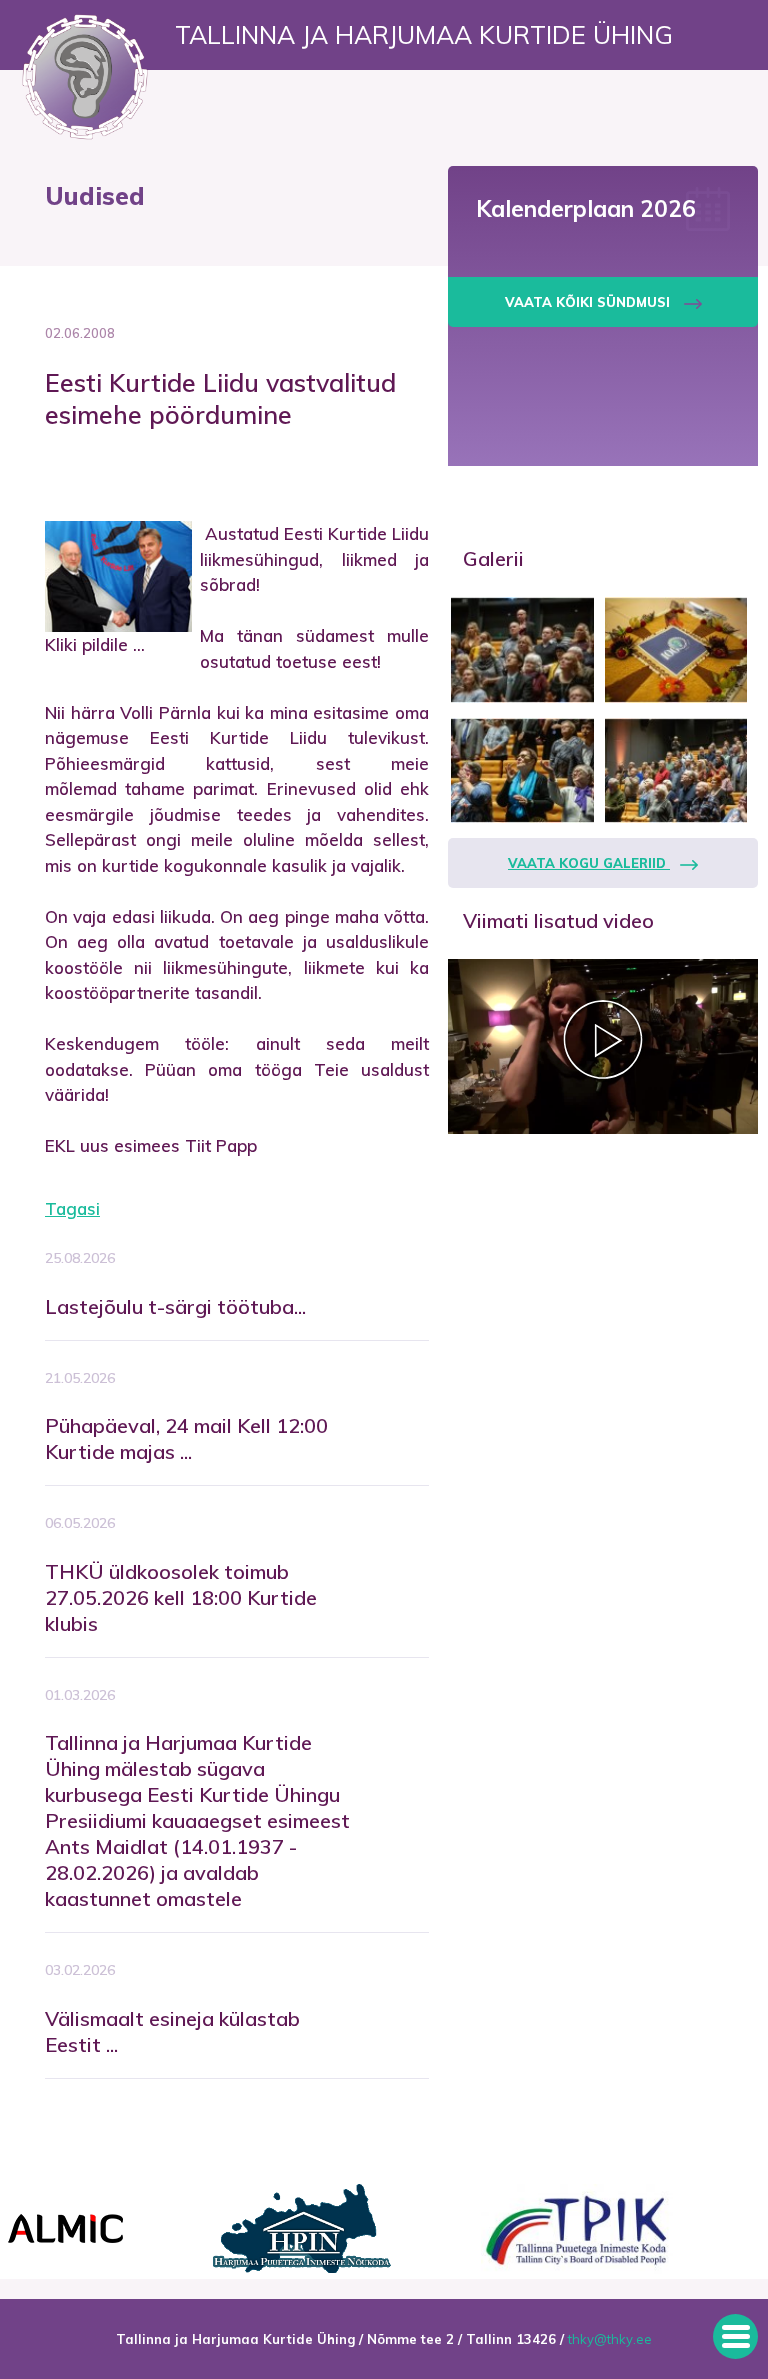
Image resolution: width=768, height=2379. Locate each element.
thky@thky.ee (610, 2339)
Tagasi (72, 1208)
